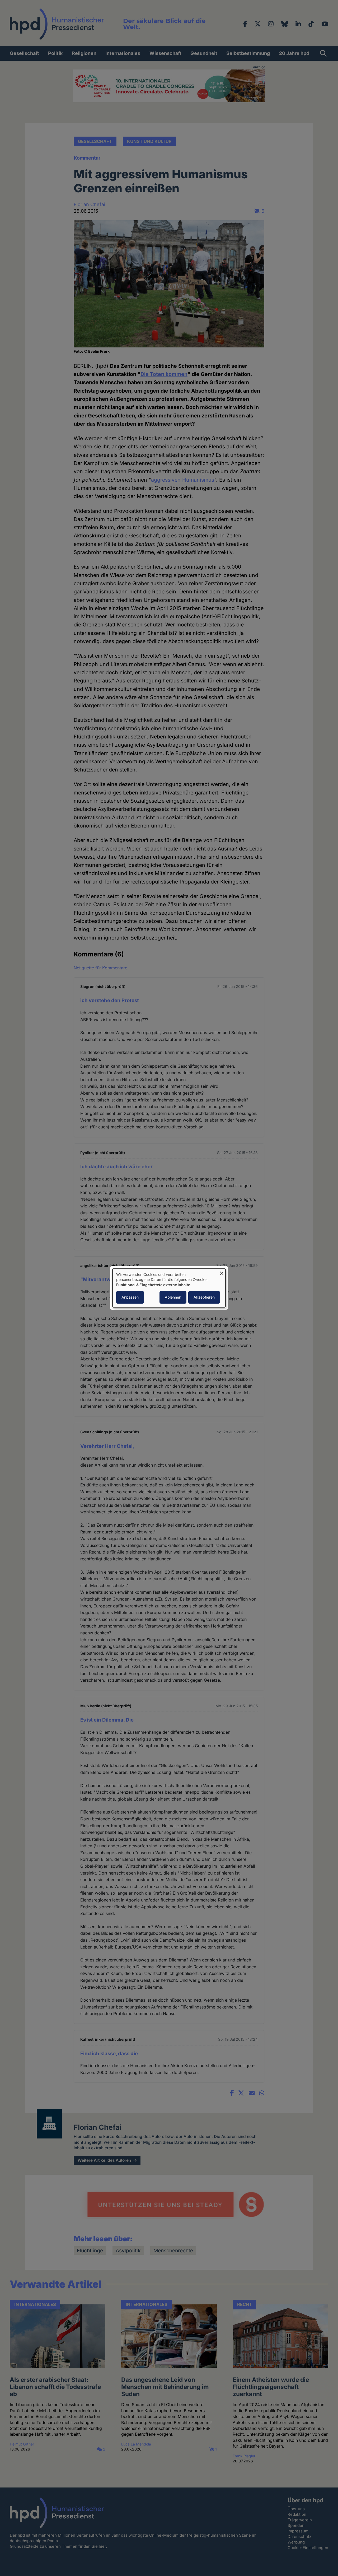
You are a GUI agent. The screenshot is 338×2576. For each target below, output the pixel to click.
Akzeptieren (204, 1297)
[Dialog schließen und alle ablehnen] (222, 1272)
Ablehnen (173, 1297)
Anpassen (130, 1297)
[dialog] (169, 1288)
